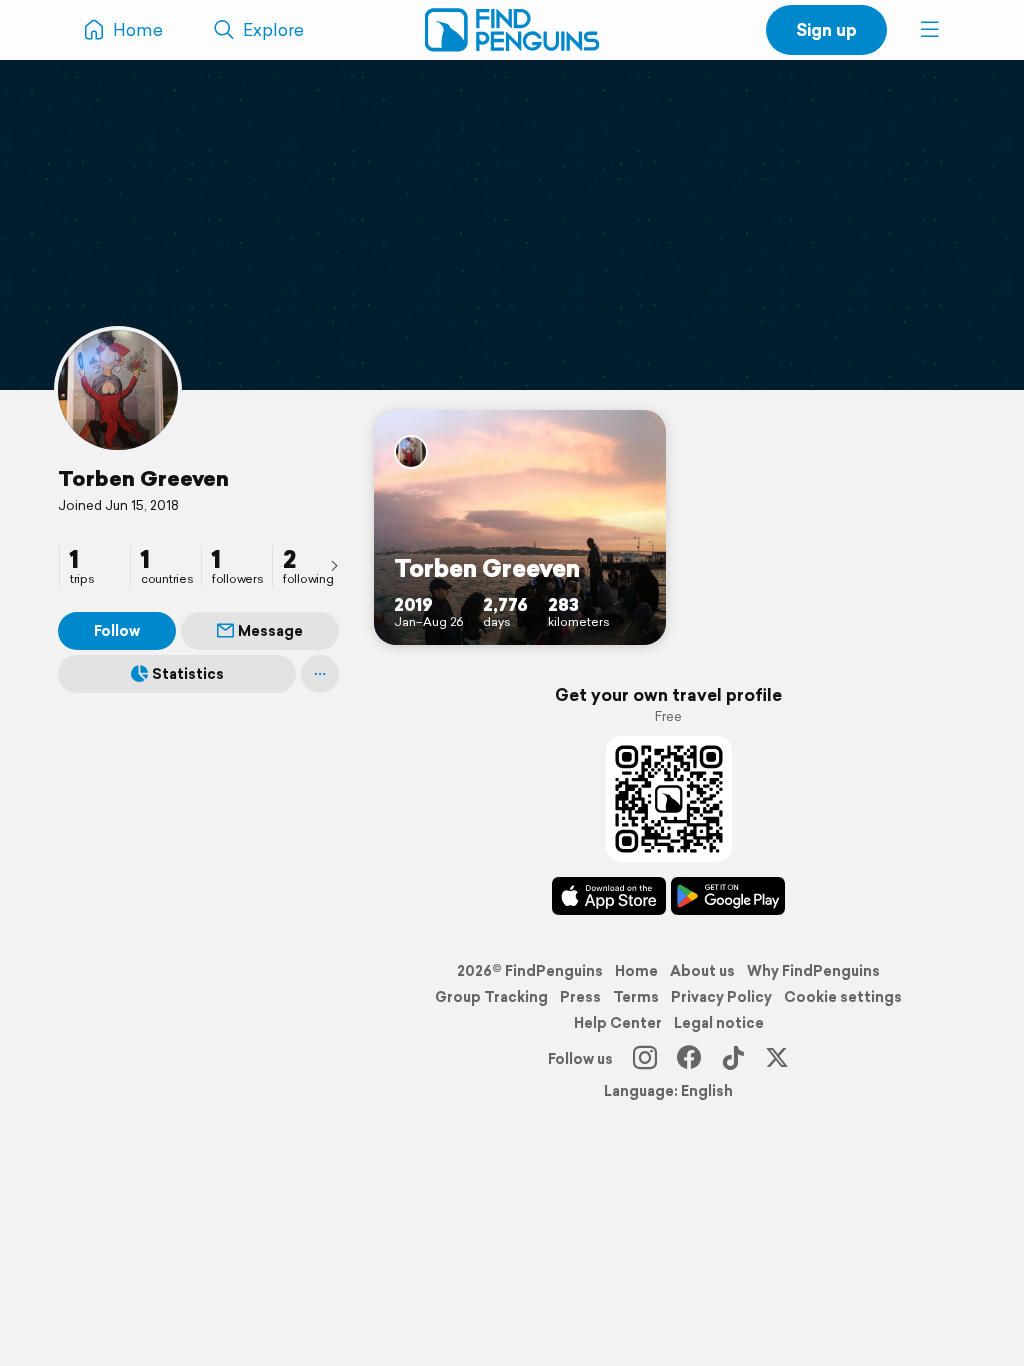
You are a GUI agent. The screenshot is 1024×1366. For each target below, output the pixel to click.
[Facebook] (689, 1059)
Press (580, 997)
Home (636, 971)
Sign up (826, 29)
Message (270, 631)
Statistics (188, 674)
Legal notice (719, 1023)
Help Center (618, 1023)
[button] (930, 30)
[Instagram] (645, 1059)
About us (702, 971)
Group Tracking (491, 997)
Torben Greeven (143, 478)
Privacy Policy (721, 997)
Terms (636, 997)
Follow (117, 631)
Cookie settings (843, 997)
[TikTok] (733, 1059)
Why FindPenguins (813, 971)
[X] (777, 1059)
